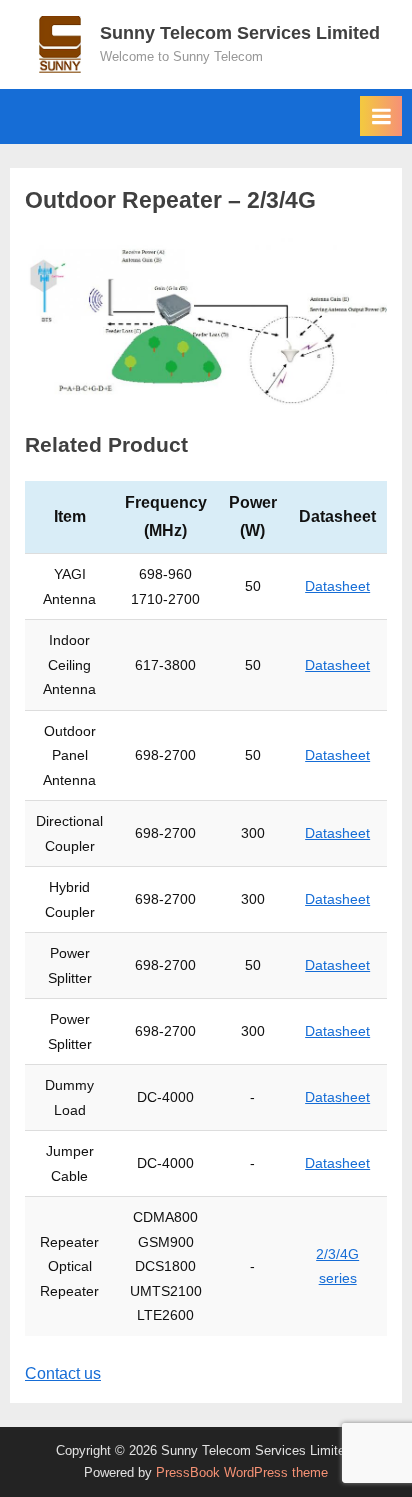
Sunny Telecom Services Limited (240, 33)
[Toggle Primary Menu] (381, 116)
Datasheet (337, 586)
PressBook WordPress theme (242, 1472)
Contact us (63, 1373)
